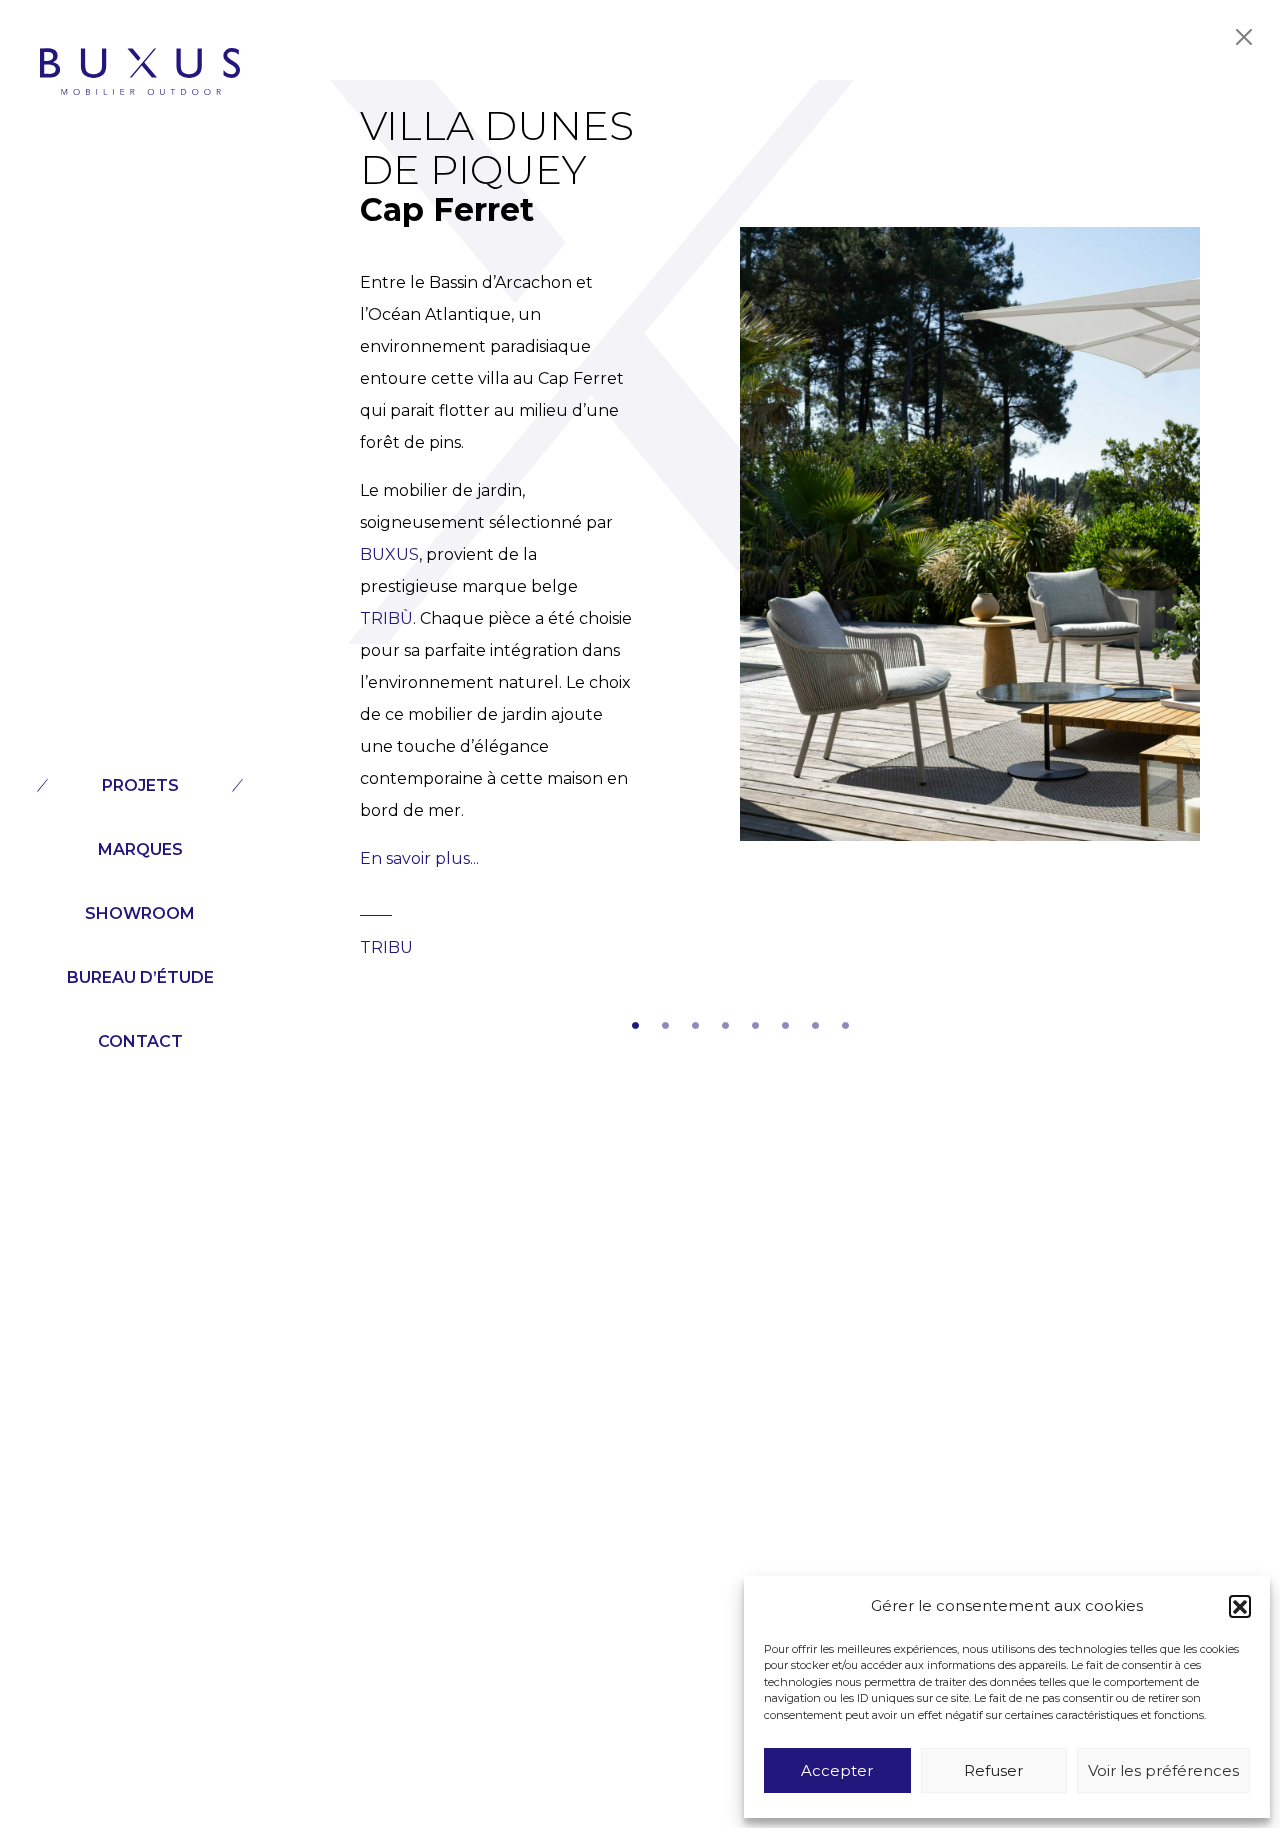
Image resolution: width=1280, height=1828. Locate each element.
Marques (140, 849)
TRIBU (386, 947)
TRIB (380, 618)
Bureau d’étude (140, 977)
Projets (140, 785)
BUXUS (389, 554)
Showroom (140, 913)
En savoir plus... (419, 858)
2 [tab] (665, 1022)
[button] (1240, 1606)
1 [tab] (635, 1022)
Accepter (837, 1770)
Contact (140, 1041)
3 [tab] (695, 1022)
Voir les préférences (1163, 1770)
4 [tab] (725, 1022)
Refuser (993, 1770)
